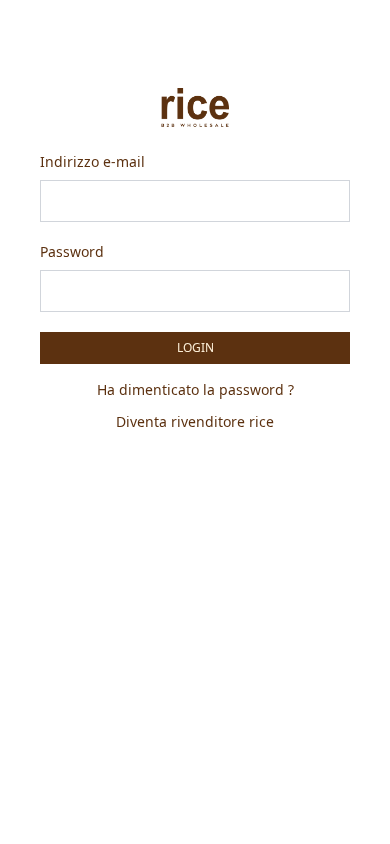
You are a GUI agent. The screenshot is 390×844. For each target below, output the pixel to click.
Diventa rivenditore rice (195, 421)
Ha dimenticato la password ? (195, 389)
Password (72, 251)
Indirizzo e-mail (92, 161)
